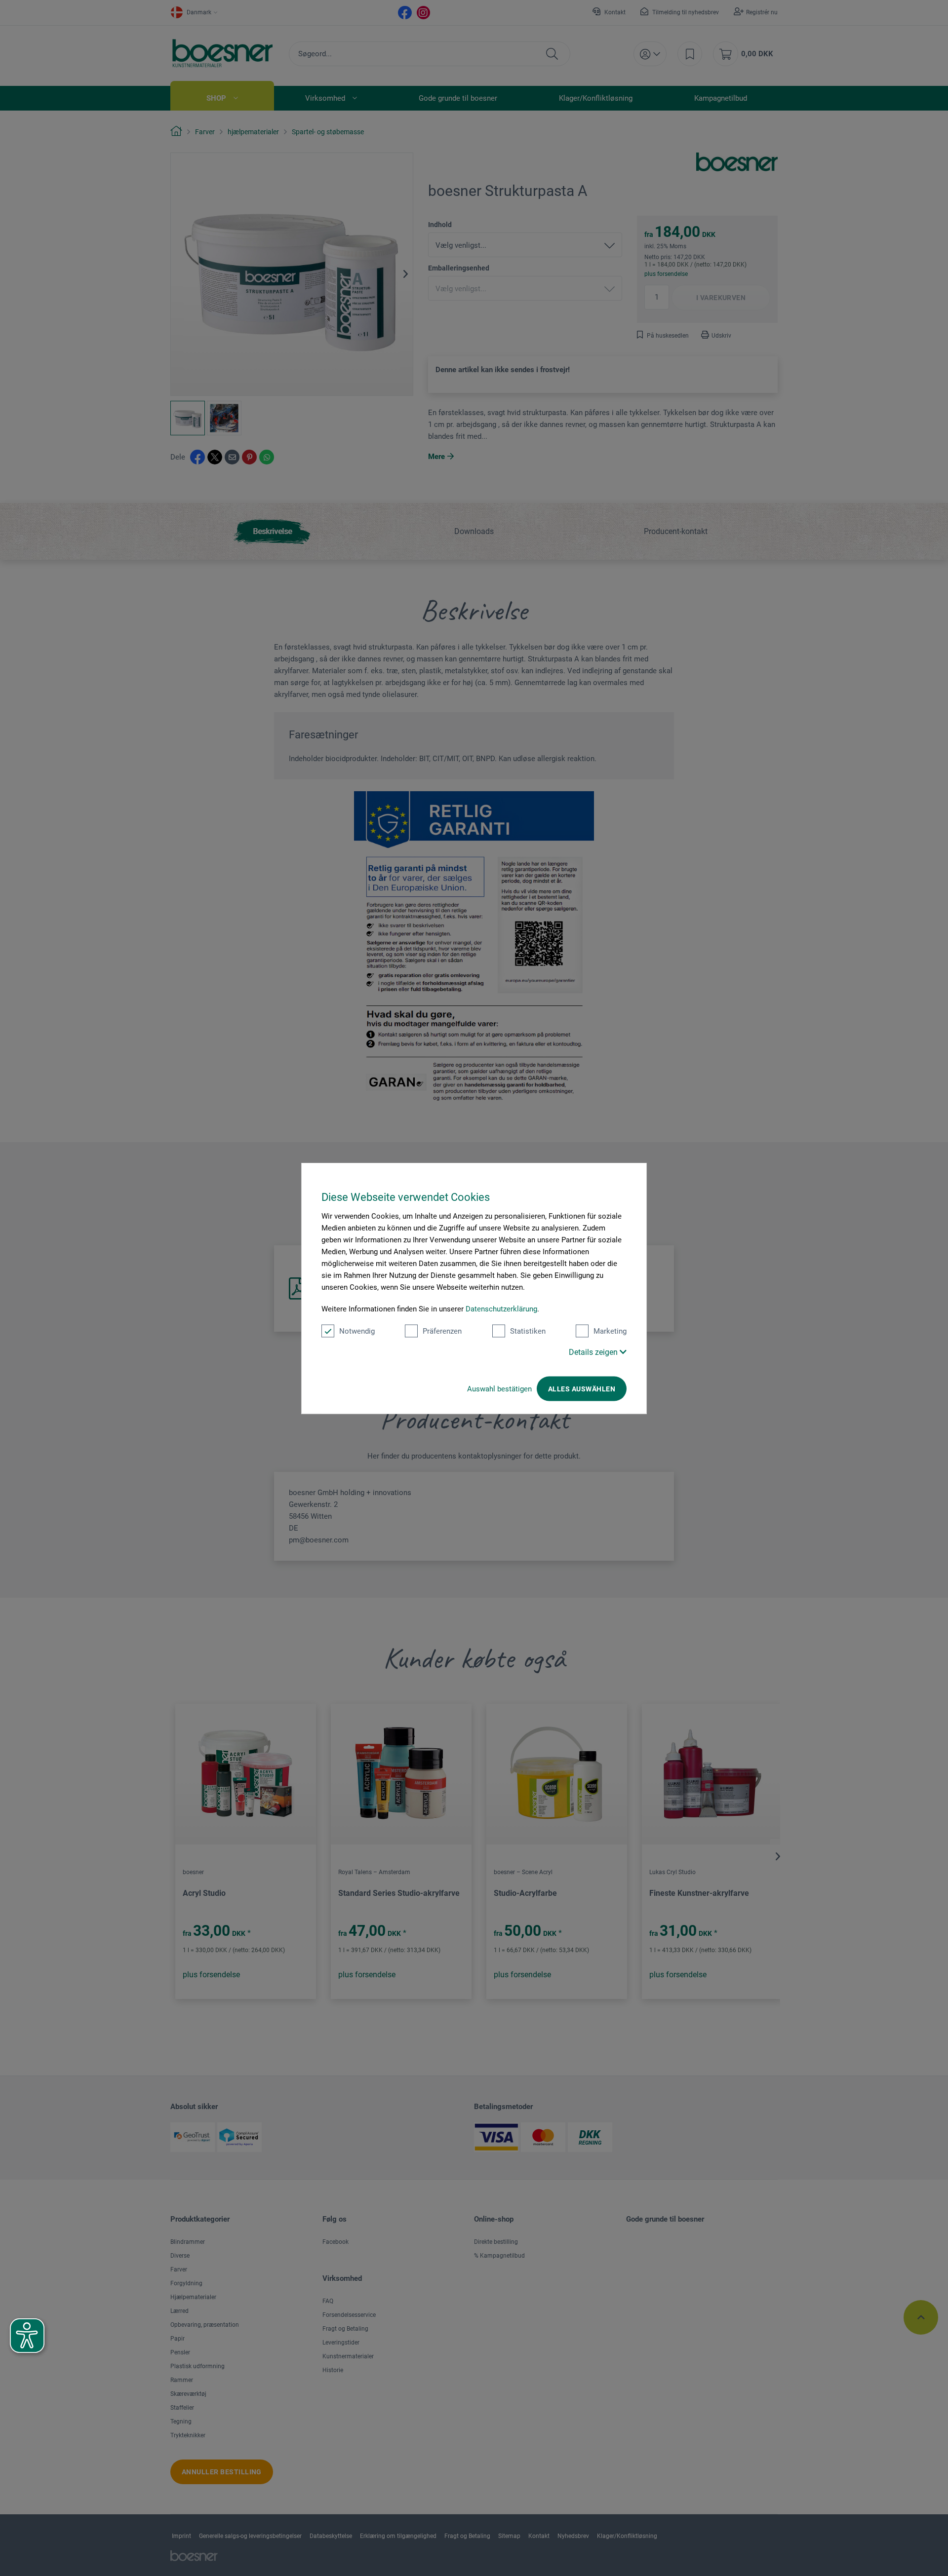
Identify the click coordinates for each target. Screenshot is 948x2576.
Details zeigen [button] (594, 1352)
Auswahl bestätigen (499, 1388)
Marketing (610, 1331)
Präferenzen (442, 1331)
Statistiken (528, 1331)
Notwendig (357, 1331)
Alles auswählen (582, 1388)
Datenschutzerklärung (501, 1308)
